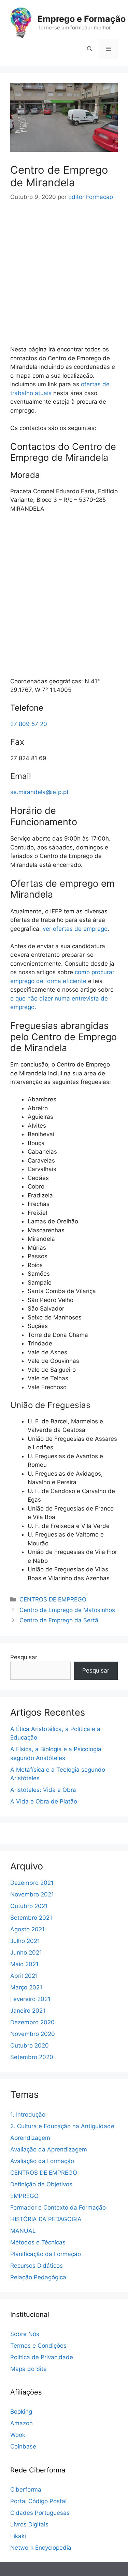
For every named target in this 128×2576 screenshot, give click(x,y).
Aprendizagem (30, 2138)
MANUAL (23, 2231)
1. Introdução (28, 2115)
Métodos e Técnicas (38, 2242)
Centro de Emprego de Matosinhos (67, 1610)
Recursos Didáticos (37, 2266)
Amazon (22, 2423)
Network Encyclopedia (41, 2548)
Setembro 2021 (31, 1918)
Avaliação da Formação (42, 2161)
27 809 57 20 (29, 724)
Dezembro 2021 (32, 1883)
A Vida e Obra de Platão (44, 1801)
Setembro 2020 (32, 2057)
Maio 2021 (24, 1964)
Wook (18, 2435)
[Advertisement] (64, 270)
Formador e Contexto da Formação (58, 2208)
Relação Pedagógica (38, 2277)
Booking (21, 2412)
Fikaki (18, 2536)
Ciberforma (26, 2490)
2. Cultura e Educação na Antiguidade (62, 2126)
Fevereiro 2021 (30, 1999)
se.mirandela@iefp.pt (39, 792)
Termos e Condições (38, 2346)
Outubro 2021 (29, 1906)
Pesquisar (24, 1657)
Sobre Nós (25, 2334)
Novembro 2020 (33, 2034)
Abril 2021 (24, 1976)
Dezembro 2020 (32, 2022)
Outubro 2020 (30, 2045)
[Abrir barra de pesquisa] (90, 49)
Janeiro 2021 (28, 2011)
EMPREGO (24, 2196)
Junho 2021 (26, 1953)
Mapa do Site (29, 2369)
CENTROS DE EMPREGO (53, 1599)
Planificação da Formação (46, 2254)
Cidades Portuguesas (40, 2513)
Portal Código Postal (38, 2501)
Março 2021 (26, 1987)
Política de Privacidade (42, 2357)
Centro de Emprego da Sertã (59, 1620)
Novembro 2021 (32, 1894)
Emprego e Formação (82, 19)
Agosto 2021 (27, 1929)
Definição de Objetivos (41, 2184)
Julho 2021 (25, 1941)
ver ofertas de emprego (75, 929)
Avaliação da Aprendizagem (49, 2149)
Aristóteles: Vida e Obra (43, 1790)
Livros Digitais (29, 2524)
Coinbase (23, 2446)
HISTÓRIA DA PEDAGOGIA (46, 2219)
